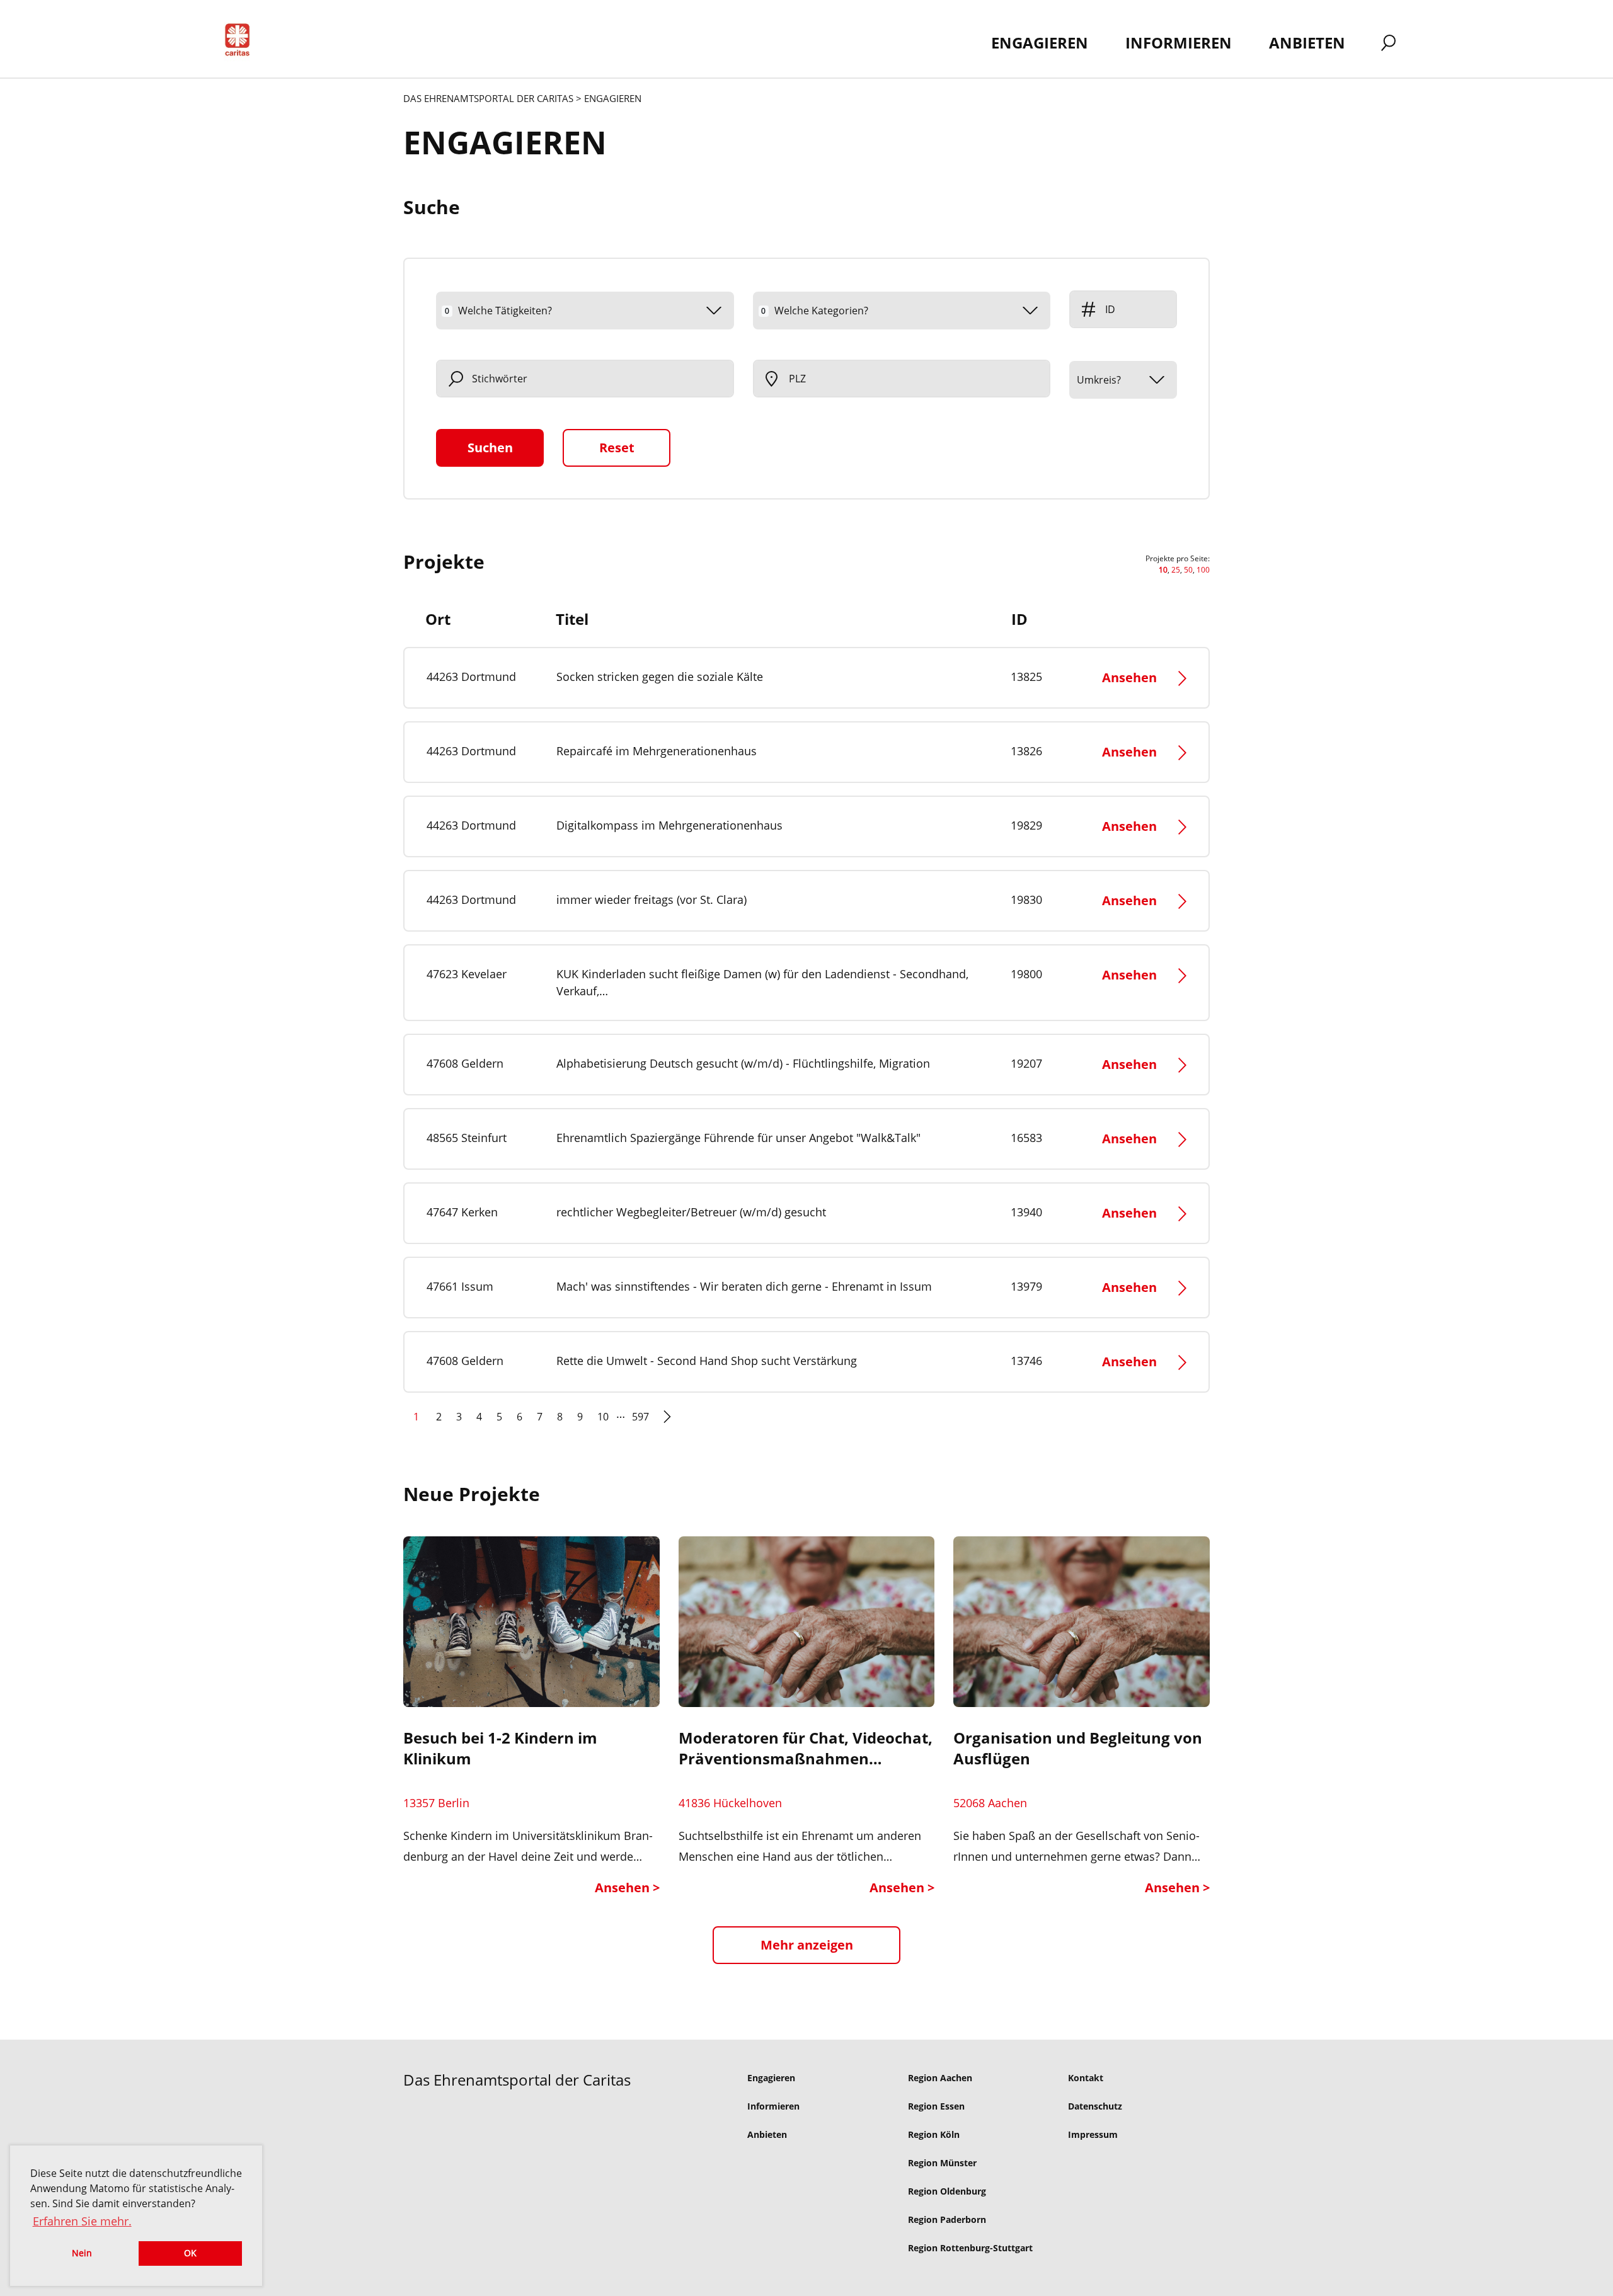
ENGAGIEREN (1040, 43)
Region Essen (936, 2106)
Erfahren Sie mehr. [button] (82, 2221)
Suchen (490, 448)
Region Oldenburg (947, 2191)
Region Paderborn (947, 2219)
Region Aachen (940, 2078)
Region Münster (942, 2163)
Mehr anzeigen (807, 1945)
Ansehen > (627, 1888)
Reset (617, 448)
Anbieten (767, 2134)
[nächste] (667, 1422)
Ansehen (1129, 677)
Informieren (773, 2106)
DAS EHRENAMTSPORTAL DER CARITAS (488, 98)
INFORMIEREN (1179, 43)
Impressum (1093, 2134)
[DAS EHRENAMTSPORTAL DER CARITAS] (242, 42)
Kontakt (1086, 2078)
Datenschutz (1095, 2106)
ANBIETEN (1307, 43)
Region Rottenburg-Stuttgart (970, 2248)
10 (603, 1417)
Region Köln (934, 2134)
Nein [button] (82, 2253)
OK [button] (190, 2253)
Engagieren (771, 2078)
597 (640, 1417)
